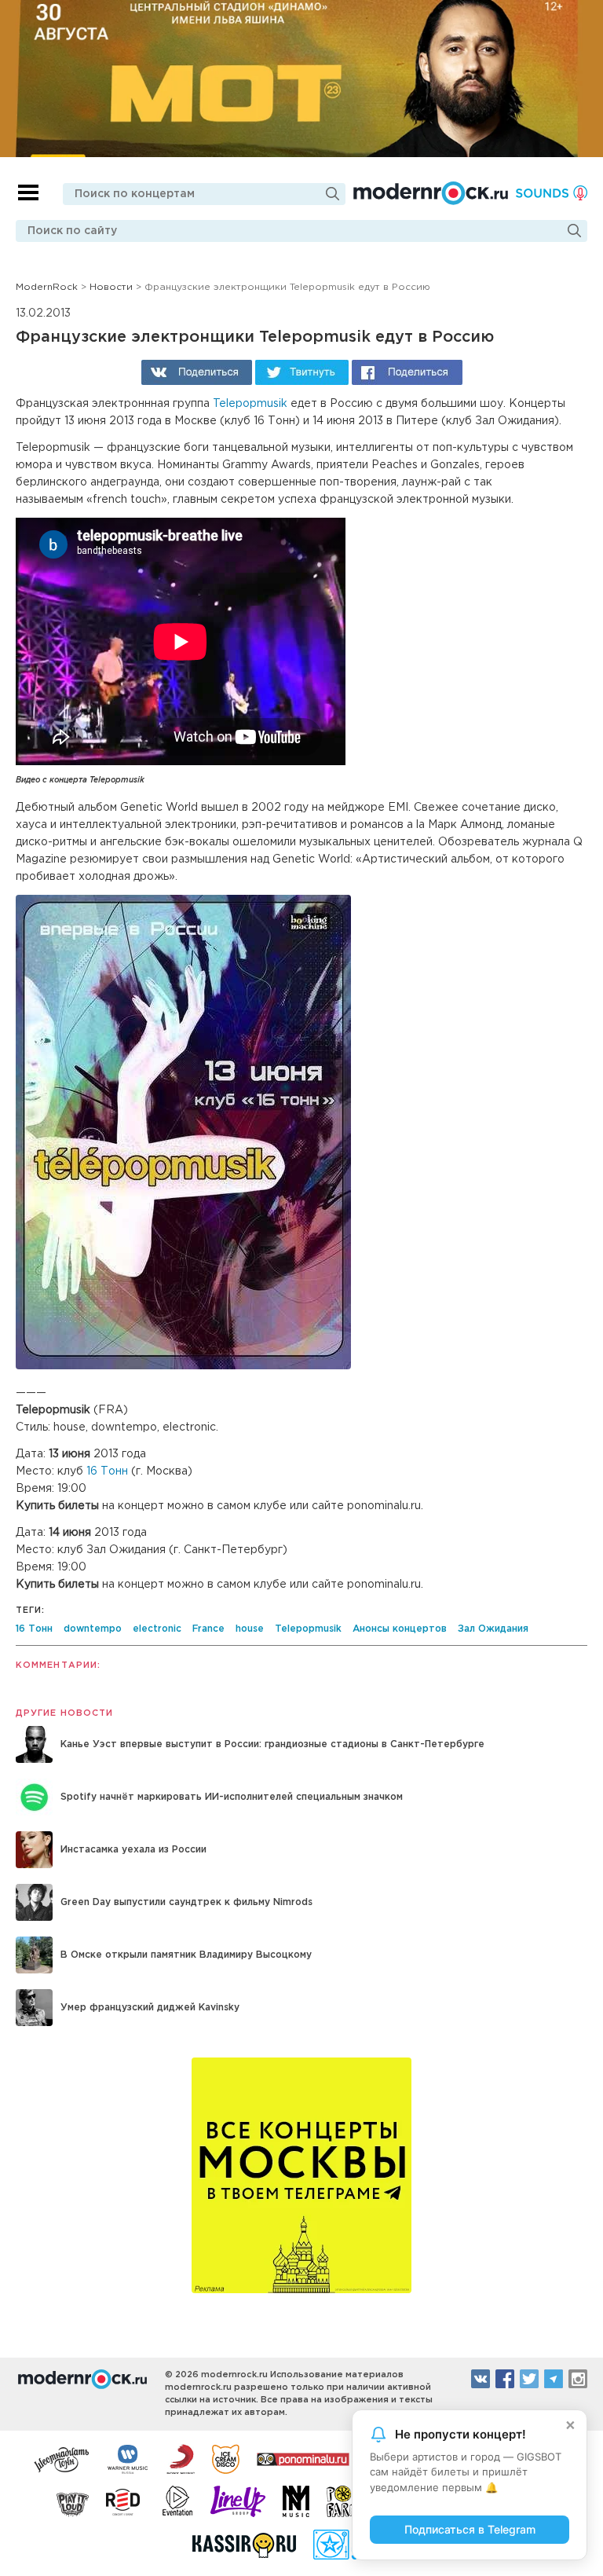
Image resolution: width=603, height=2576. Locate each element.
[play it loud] (73, 2501)
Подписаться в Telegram (470, 2529)
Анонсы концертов (400, 1629)
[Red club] (126, 2501)
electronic (157, 1629)
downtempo (93, 1629)
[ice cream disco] (226, 2458)
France (208, 1629)
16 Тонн (107, 1471)
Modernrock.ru (431, 193)
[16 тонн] (62, 2458)
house (250, 1629)
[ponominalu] (303, 2458)
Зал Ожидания (493, 1629)
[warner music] (128, 2458)
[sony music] (181, 2458)
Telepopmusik (250, 404)
